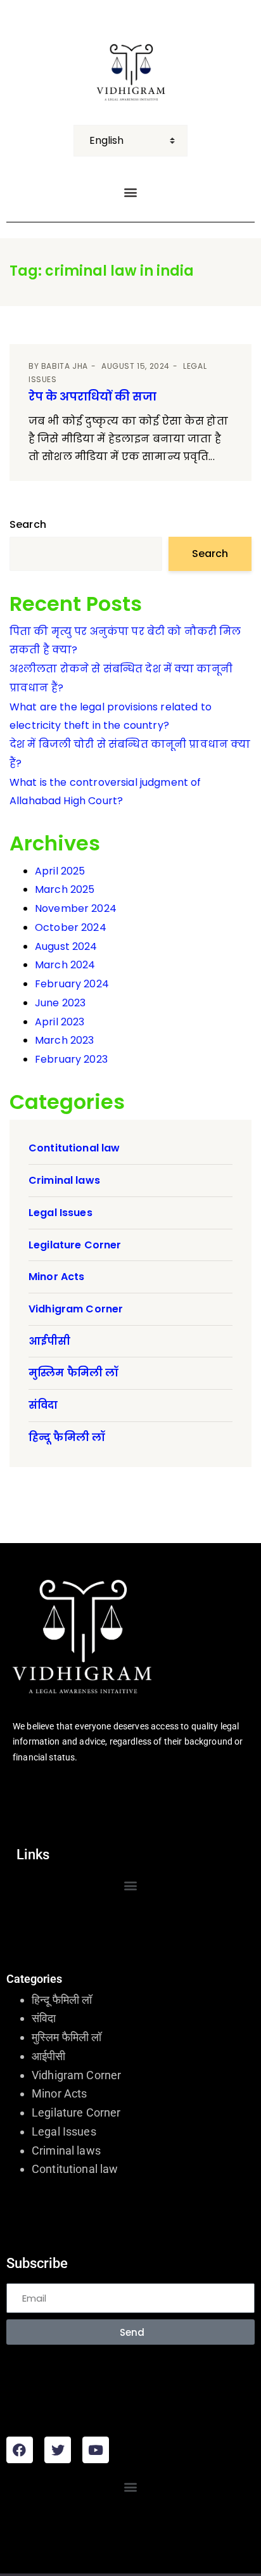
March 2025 (65, 889)
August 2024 (66, 946)
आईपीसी (50, 1341)
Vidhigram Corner (76, 1309)
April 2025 (60, 871)
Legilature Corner (75, 1245)
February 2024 (72, 984)
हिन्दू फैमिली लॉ (67, 1438)
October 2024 (71, 927)
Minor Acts (57, 1277)
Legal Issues (60, 1213)
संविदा (43, 1405)
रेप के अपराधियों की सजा (92, 396)
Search (28, 524)
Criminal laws (64, 1180)
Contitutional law (74, 1148)
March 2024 (65, 965)
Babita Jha (65, 366)
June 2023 (60, 1003)
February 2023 (71, 1059)
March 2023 (65, 1040)
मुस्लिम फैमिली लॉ (73, 1373)
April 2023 (60, 1022)
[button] (130, 192)
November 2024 (76, 908)
